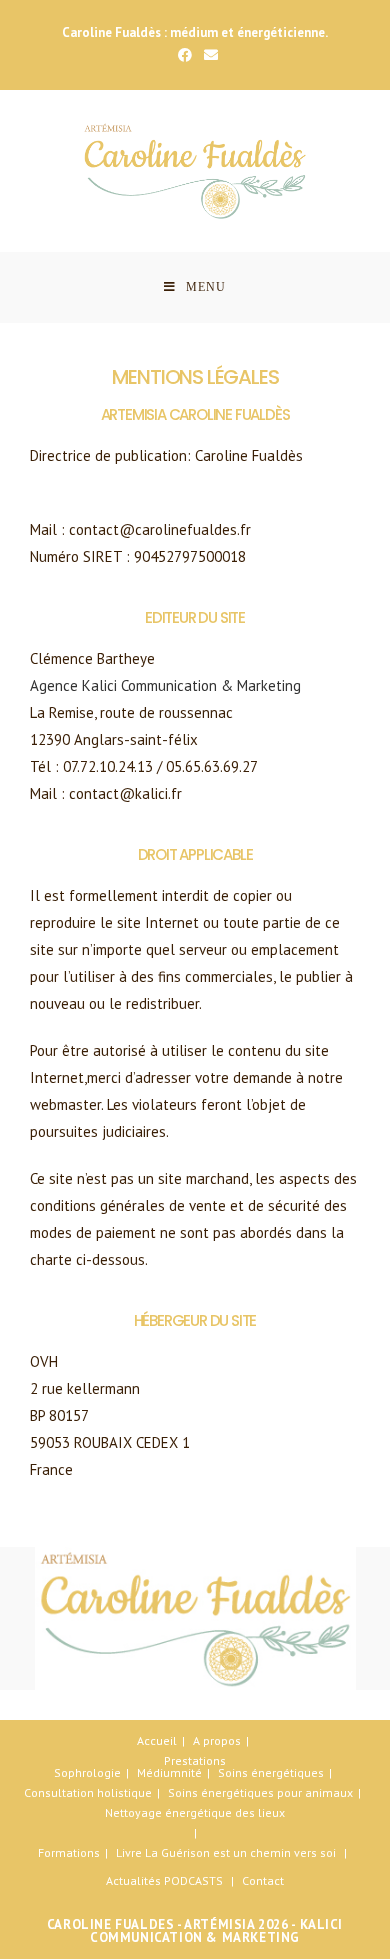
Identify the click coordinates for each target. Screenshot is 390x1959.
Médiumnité (169, 1772)
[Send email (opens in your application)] (208, 55)
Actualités (133, 1880)
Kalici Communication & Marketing (216, 1931)
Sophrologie (87, 1772)
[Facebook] (185, 55)
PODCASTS (193, 1880)
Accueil (157, 1740)
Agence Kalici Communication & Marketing (165, 685)
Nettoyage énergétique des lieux (195, 1812)
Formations (69, 1852)
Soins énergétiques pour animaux (260, 1792)
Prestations (195, 1760)
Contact (263, 1880)
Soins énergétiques (271, 1772)
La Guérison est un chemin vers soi (240, 1852)
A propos (217, 1740)
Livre (129, 1852)
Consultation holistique (88, 1792)
